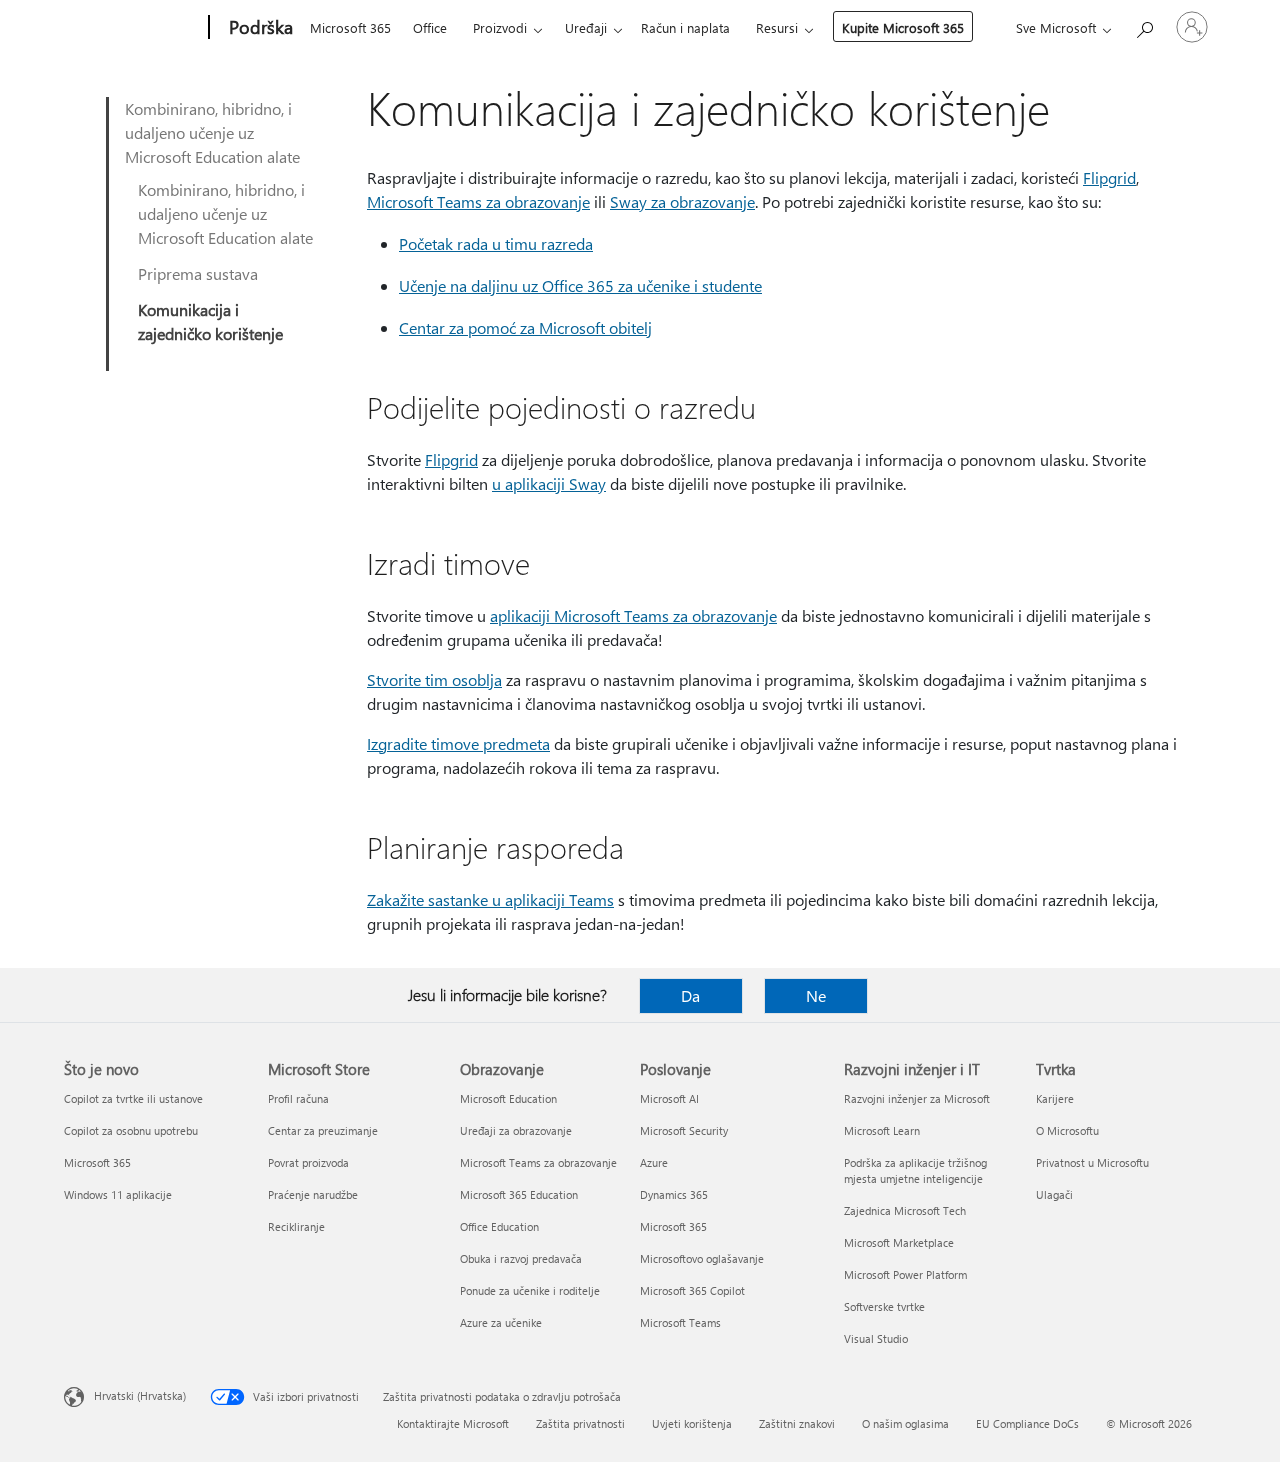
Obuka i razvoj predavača (521, 1258)
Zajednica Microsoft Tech (905, 1210)
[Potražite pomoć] (1144, 25)
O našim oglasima (905, 1423)
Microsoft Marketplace (899, 1242)
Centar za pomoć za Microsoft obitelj (525, 327)
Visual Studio (876, 1338)
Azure (654, 1162)
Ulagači (1054, 1194)
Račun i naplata (685, 27)
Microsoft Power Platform (905, 1274)
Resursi (777, 27)
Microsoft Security (684, 1130)
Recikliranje (296, 1226)
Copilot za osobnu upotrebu (131, 1130)
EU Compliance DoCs (1027, 1423)
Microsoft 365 (350, 27)
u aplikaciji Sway (549, 483)
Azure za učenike (501, 1322)
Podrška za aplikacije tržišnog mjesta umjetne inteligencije (915, 1170)
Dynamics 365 (674, 1194)
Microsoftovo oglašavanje (702, 1258)
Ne (816, 995)
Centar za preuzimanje (323, 1130)
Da (690, 995)
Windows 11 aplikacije (118, 1194)
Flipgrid (1109, 177)
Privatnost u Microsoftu (1092, 1162)
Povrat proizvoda (308, 1162)
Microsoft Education (508, 1098)
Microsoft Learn (882, 1130)
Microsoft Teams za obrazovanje (478, 201)
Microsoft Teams (680, 1322)
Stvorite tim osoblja (434, 679)
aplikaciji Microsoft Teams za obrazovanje (633, 615)
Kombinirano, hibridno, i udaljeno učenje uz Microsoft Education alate (212, 132)
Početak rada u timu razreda (496, 243)
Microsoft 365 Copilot (692, 1290)
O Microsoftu (1067, 1130)
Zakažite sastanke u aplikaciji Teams (490, 899)
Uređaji (586, 27)
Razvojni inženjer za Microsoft (917, 1098)
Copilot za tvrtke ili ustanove (133, 1098)
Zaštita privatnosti (580, 1423)
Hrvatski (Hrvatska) (140, 1395)
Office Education (499, 1226)
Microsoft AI (669, 1098)
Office (430, 27)
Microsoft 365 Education (519, 1194)
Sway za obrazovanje (682, 201)
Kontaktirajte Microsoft (453, 1423)
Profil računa (298, 1098)
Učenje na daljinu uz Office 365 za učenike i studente (580, 285)
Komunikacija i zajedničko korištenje (210, 321)
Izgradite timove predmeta (458, 743)
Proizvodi (500, 27)
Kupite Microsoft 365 (903, 27)
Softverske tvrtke (884, 1306)
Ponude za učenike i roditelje (530, 1290)
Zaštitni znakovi (797, 1423)
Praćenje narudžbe (313, 1194)
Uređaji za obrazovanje (516, 1130)
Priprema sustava (198, 273)
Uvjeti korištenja (692, 1423)
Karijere (1055, 1098)
